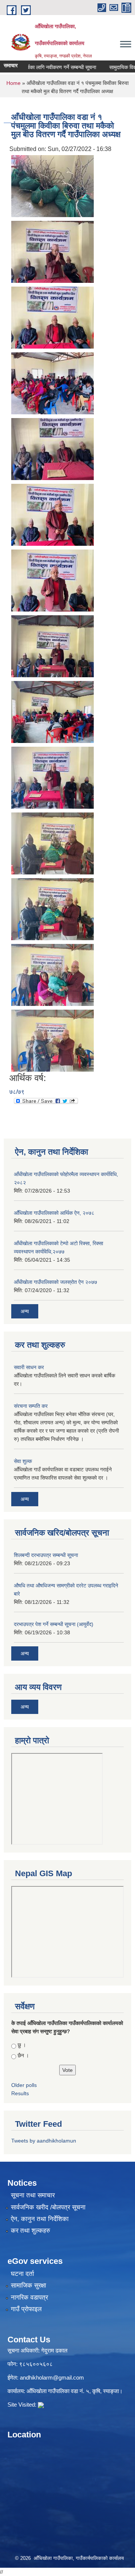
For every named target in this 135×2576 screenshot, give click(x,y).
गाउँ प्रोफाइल (26, 2309)
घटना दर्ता (22, 2274)
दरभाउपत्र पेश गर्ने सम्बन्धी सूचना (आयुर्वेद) (54, 1624)
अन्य (25, 1311)
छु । (22, 2045)
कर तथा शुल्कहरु (31, 2231)
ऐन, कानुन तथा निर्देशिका (40, 2219)
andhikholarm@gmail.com (52, 2377)
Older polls (24, 2085)
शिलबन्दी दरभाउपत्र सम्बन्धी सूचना (46, 1555)
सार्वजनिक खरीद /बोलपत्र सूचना (48, 2207)
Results (20, 2093)
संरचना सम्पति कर (31, 1406)
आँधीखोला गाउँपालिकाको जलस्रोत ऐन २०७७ (55, 1282)
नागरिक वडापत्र (29, 2297)
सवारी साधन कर (29, 1367)
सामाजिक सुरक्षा (28, 2285)
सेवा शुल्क (23, 1461)
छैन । (23, 2055)
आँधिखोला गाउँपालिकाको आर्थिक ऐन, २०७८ (54, 1213)
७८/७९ (17, 1092)
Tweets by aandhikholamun (44, 2141)
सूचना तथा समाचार (33, 2195)
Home (13, 83)
